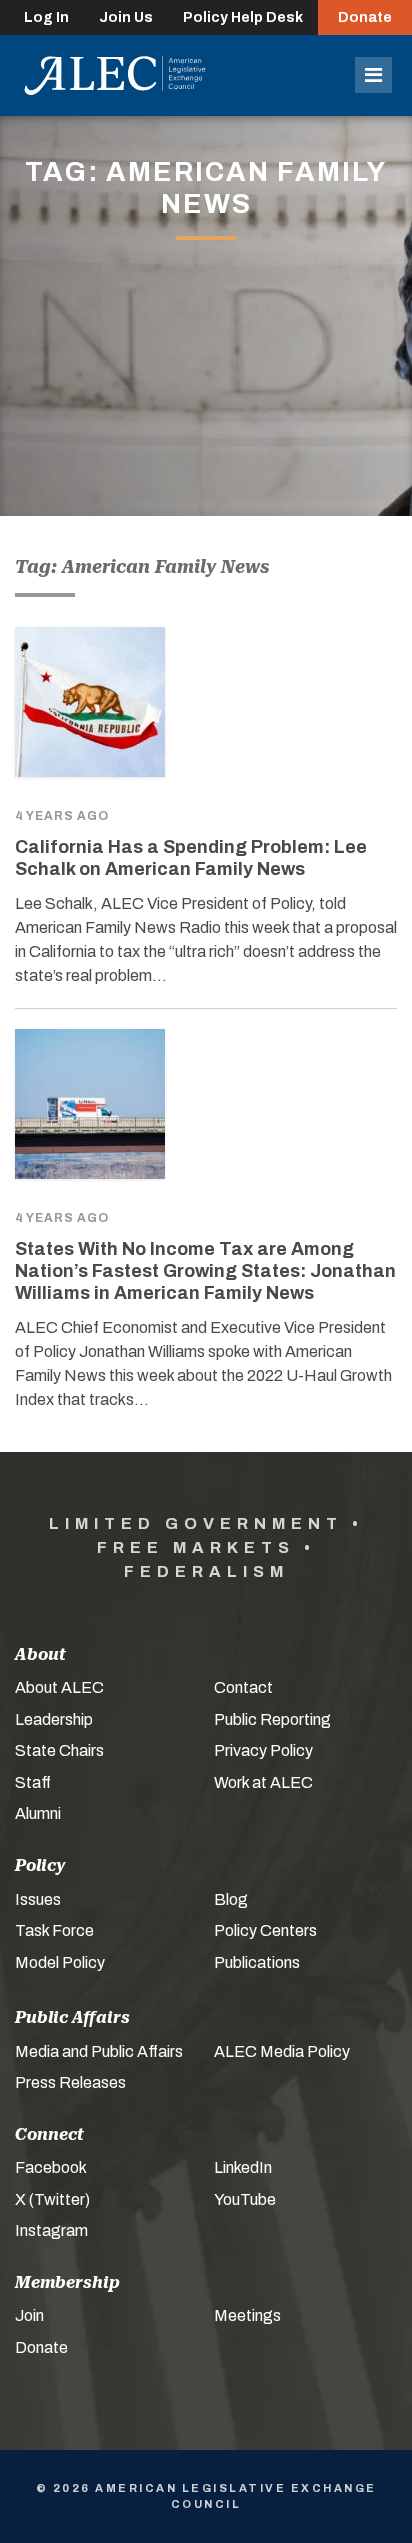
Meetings (247, 2315)
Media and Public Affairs (99, 2051)
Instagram (51, 2230)
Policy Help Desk (243, 17)
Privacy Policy (263, 1750)
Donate (365, 17)
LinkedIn (243, 2167)
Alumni (38, 1813)
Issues (38, 1899)
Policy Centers (265, 1930)
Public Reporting (272, 1719)
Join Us (126, 17)
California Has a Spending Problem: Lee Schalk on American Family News (191, 858)
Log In (46, 17)
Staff (33, 1782)
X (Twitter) (52, 2199)
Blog (231, 1899)
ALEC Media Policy (282, 2051)
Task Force (54, 1930)
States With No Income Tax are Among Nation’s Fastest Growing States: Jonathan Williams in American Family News (205, 1270)
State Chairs (59, 1750)
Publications (257, 1962)
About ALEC (59, 1687)
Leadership (54, 1719)
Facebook (51, 2167)
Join (29, 2315)
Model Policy (60, 1962)
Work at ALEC (263, 1782)
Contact (243, 1687)
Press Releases (70, 2082)
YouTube (245, 2199)
